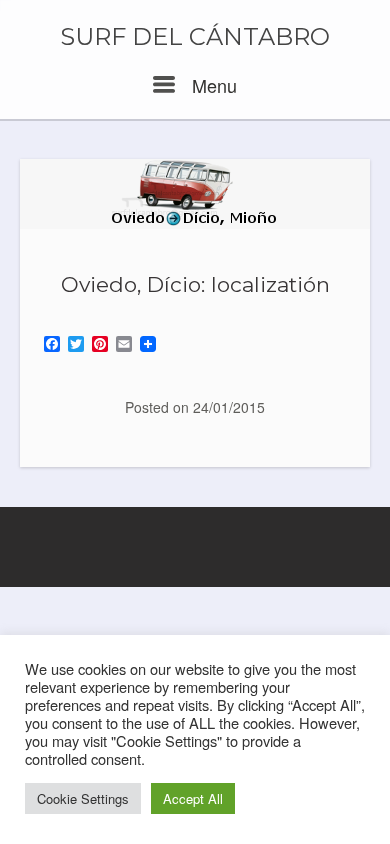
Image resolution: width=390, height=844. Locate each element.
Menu (212, 85)
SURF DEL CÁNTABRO (195, 37)
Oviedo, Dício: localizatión (195, 284)
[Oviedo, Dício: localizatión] (195, 194)
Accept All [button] (193, 798)
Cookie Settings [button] (83, 798)
